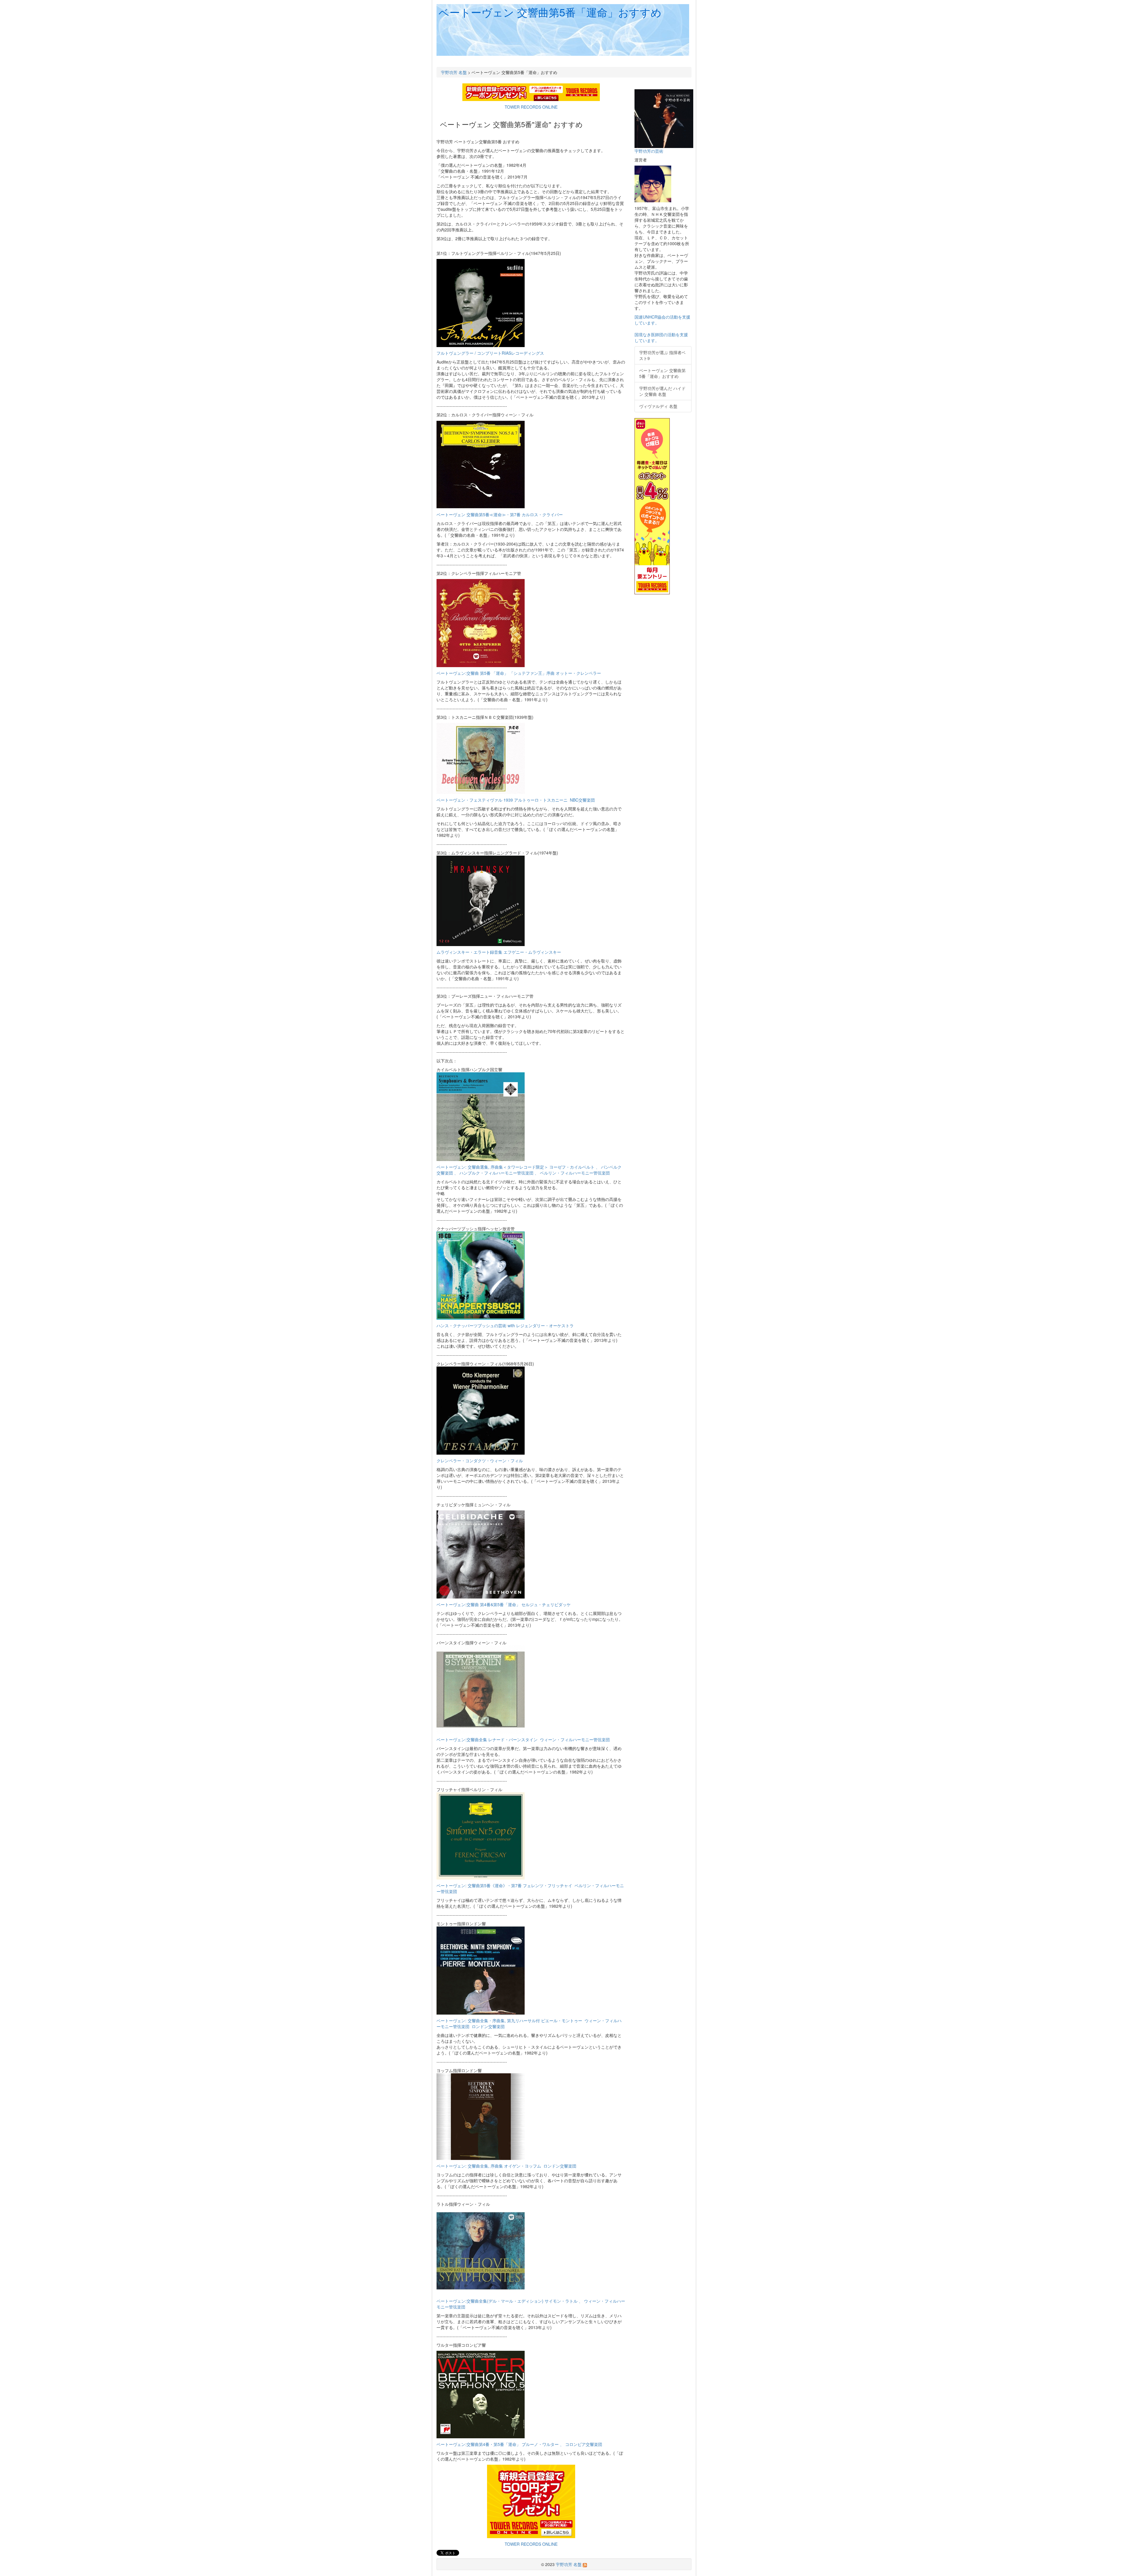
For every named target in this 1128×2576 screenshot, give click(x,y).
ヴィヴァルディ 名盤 (658, 406)
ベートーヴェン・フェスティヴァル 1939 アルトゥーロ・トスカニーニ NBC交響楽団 (516, 800)
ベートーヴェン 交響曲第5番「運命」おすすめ (550, 12)
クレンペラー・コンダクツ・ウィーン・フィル (480, 1461)
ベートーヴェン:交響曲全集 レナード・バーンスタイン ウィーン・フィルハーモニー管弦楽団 (523, 1739)
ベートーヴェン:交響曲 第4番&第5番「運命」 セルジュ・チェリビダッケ (504, 1604)
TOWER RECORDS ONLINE (531, 107)
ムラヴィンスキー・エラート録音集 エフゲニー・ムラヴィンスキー (499, 952)
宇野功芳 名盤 (454, 72)
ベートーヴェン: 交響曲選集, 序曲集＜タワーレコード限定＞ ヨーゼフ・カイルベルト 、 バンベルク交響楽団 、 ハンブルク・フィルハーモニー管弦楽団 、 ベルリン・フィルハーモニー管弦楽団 (529, 1170)
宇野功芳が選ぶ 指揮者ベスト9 (662, 355)
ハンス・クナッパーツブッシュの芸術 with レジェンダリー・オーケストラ (505, 1325)
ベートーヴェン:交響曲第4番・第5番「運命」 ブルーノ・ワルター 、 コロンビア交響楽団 (519, 2444)
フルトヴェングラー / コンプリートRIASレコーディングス (490, 353)
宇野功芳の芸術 (649, 151)
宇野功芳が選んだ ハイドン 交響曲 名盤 (662, 391)
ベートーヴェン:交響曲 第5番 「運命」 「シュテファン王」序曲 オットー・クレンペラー (519, 673)
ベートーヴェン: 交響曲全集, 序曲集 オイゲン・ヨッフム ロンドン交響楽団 (506, 2166)
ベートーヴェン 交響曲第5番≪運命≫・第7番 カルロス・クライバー (500, 514)
